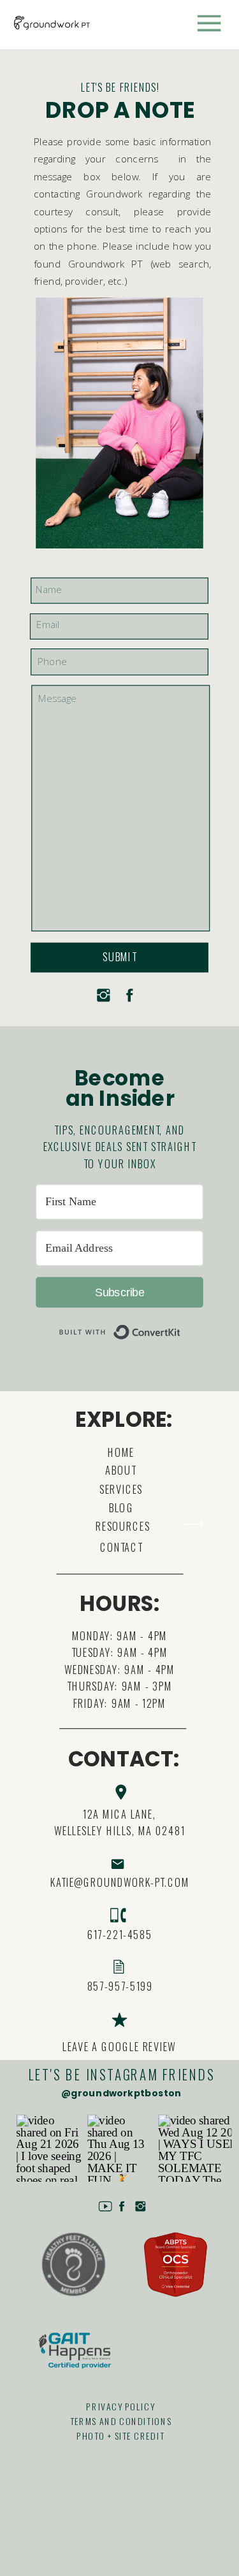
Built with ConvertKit (181, 1326)
